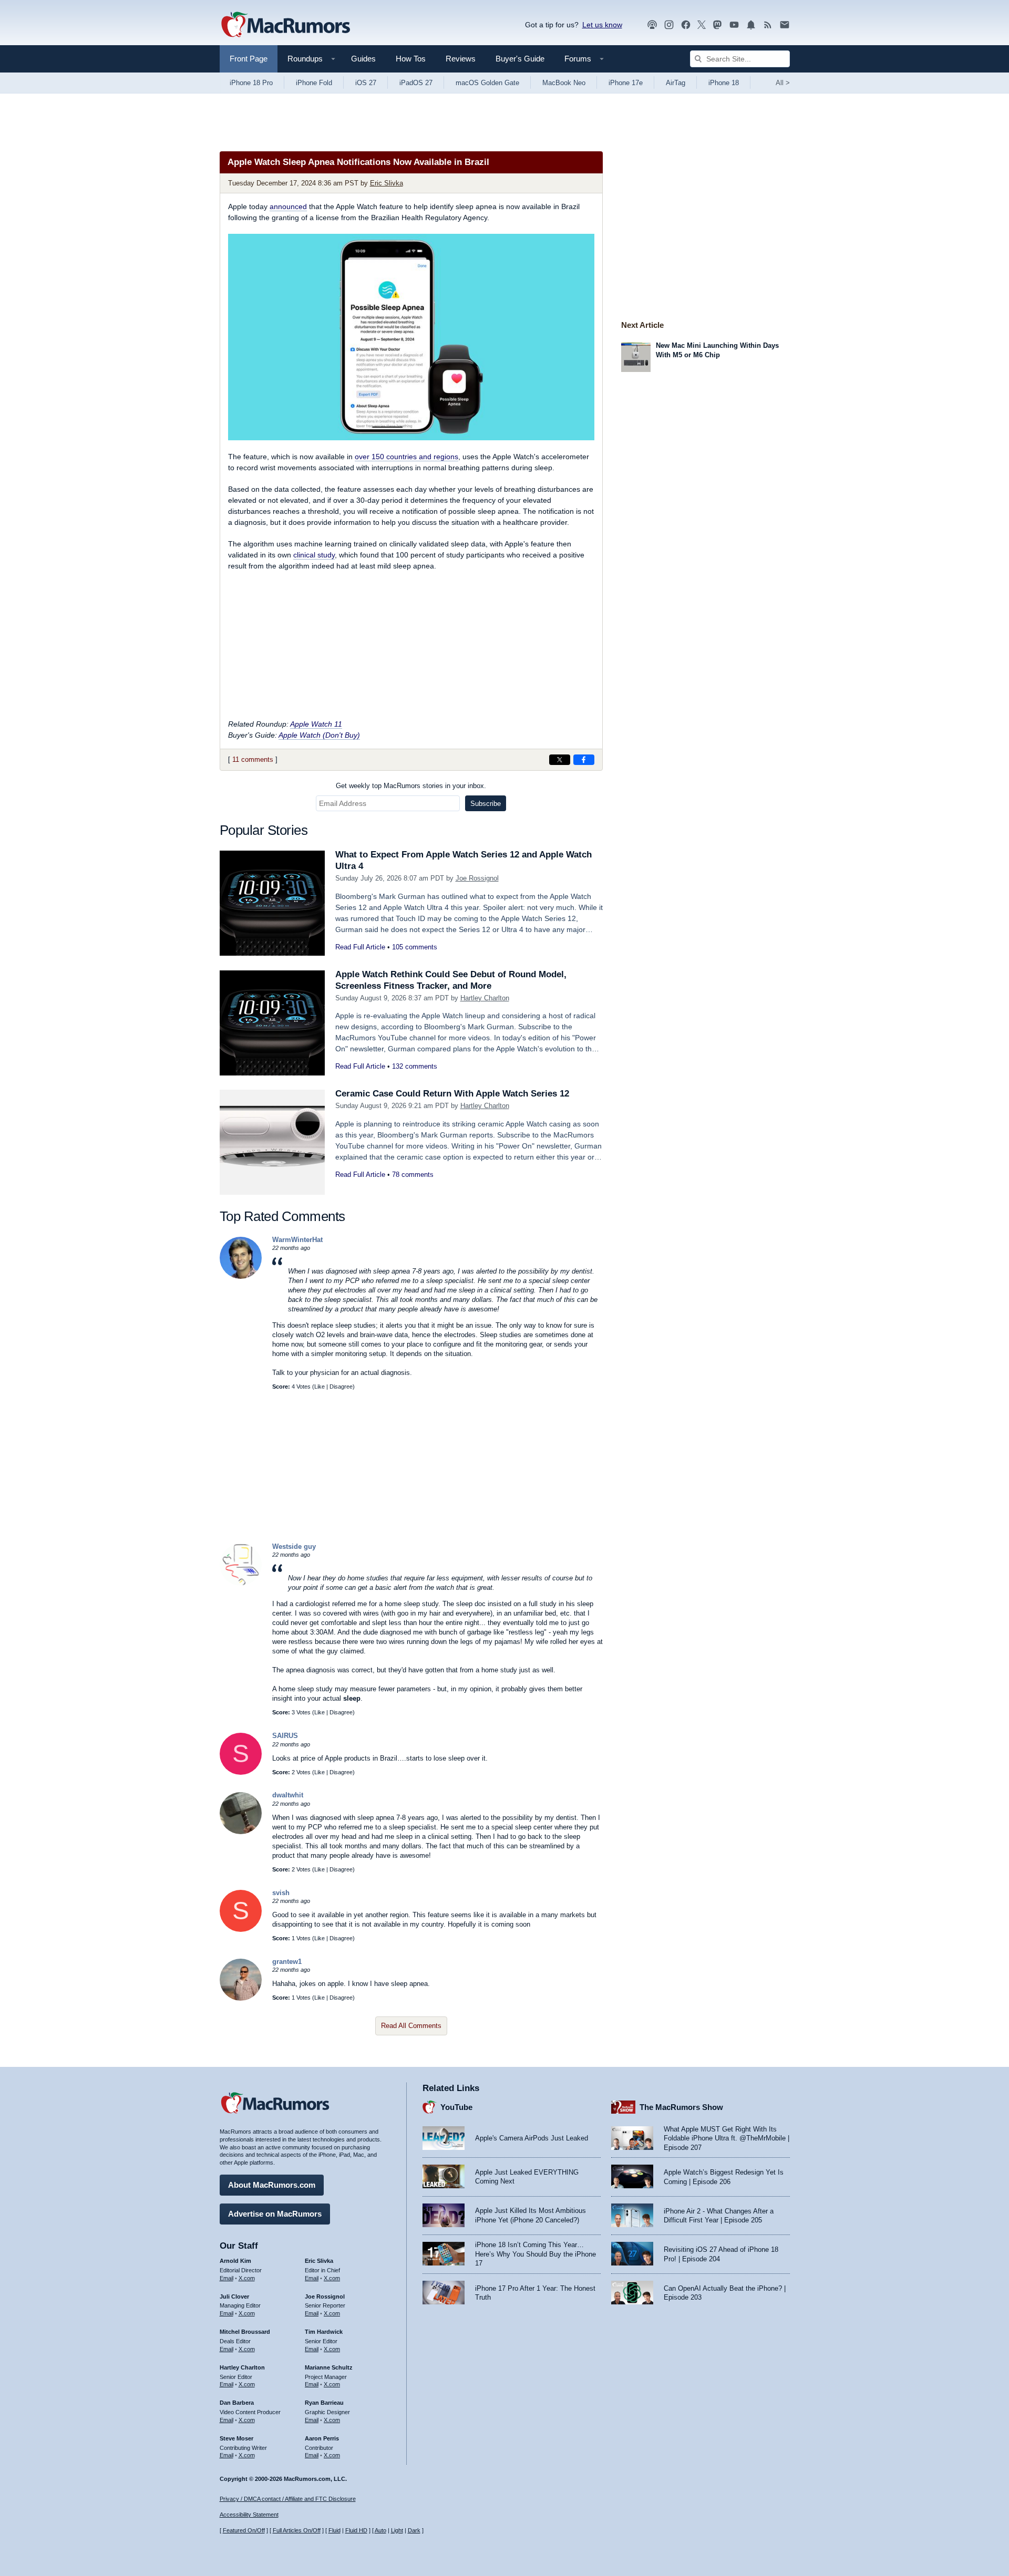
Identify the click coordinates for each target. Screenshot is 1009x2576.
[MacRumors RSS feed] (768, 25)
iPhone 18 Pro (251, 83)
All (783, 83)
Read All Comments (411, 2026)
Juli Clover (234, 2296)
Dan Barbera (237, 2403)
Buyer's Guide (520, 59)
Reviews (461, 59)
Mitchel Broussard (245, 2332)
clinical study (314, 555)
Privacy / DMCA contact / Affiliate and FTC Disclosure (288, 2499)
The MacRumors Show (681, 2107)
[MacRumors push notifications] (751, 25)
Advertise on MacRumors (275, 2214)
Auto (380, 2530)
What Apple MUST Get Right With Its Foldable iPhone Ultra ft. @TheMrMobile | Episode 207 (727, 2138)
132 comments (415, 1066)
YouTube (456, 2107)
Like (320, 1387)
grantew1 (287, 1962)
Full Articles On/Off (297, 2530)
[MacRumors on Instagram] (669, 25)
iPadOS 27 (416, 83)
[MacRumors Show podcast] (652, 25)
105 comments (415, 947)
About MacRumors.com (272, 2185)
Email (226, 2278)
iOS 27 (366, 83)
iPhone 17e (626, 83)
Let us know (602, 25)
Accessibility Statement (249, 2515)
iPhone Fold (314, 83)
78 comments (413, 1175)
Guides (363, 59)
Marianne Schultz (329, 2367)
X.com (247, 2278)
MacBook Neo (564, 83)
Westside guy (294, 1546)
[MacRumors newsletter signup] (785, 25)
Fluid (334, 2530)
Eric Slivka (387, 183)
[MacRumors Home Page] (285, 25)
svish (281, 1893)
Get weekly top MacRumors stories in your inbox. (411, 786)
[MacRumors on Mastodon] (717, 25)
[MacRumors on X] (702, 25)
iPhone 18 (724, 83)
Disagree (341, 1387)
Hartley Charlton (485, 998)
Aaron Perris (322, 2438)
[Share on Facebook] (584, 760)
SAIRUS (285, 1736)
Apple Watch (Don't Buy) (319, 735)
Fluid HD (356, 2530)
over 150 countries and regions (406, 457)
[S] (241, 1772)
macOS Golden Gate (487, 83)
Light (397, 2530)
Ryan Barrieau (324, 2403)
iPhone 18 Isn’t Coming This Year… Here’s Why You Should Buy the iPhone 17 (536, 2254)
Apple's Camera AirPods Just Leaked (532, 2138)
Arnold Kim (235, 2261)
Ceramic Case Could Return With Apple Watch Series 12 (452, 1094)
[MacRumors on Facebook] (686, 25)
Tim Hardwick (324, 2332)
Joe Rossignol (477, 878)
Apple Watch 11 (316, 724)
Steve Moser (236, 2438)
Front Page (249, 59)
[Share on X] (560, 760)
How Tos (411, 59)
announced (288, 206)
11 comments (253, 759)
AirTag (676, 83)
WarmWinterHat (297, 1240)
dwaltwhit (288, 1795)
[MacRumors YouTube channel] (734, 25)
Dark (414, 2530)
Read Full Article (360, 947)
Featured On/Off (244, 2530)
